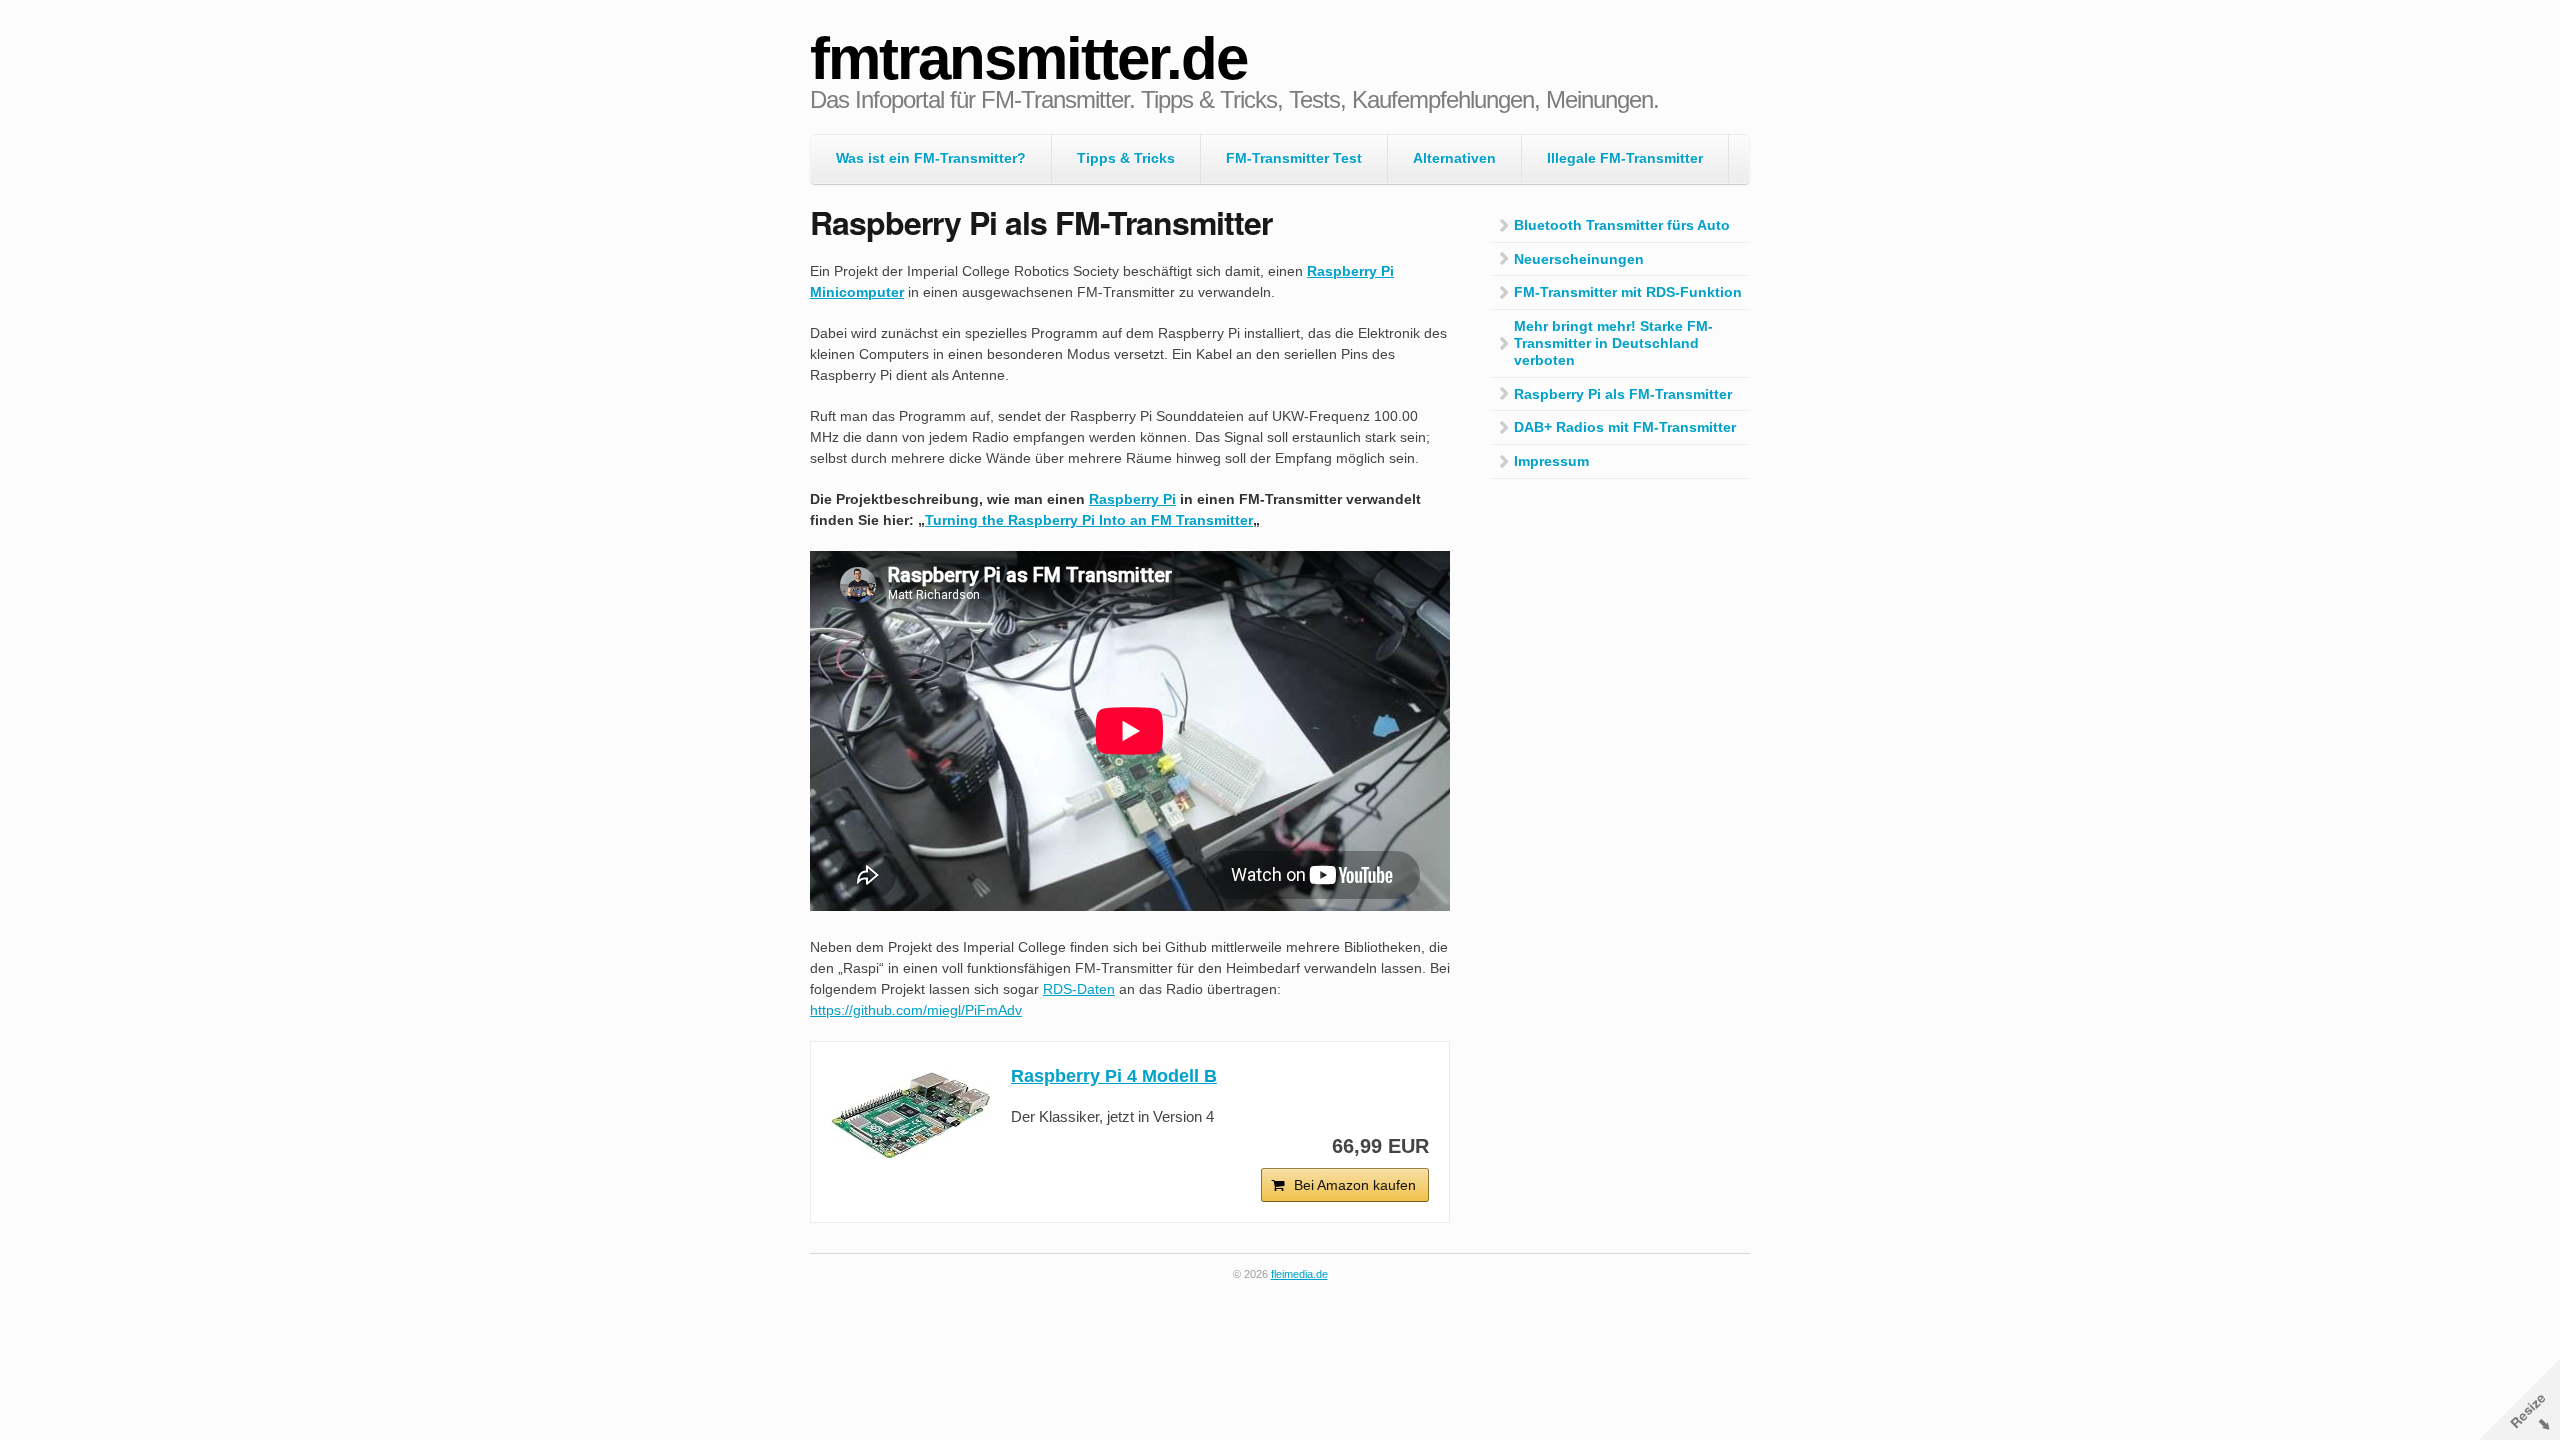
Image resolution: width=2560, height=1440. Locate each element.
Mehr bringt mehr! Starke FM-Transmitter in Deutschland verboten (1613, 343)
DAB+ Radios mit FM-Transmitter (1625, 427)
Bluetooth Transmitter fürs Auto (1622, 225)
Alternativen (1454, 158)
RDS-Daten (1079, 989)
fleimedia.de (1299, 1274)
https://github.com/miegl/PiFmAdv (916, 1010)
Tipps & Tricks (1126, 158)
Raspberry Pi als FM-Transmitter (1623, 394)
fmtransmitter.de (1028, 58)
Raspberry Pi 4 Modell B (1114, 1076)
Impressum (1551, 461)
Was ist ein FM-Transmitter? (931, 158)
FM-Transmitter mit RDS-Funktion (1628, 292)
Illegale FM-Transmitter (1625, 158)
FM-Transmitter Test (1294, 158)
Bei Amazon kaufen (1355, 1185)
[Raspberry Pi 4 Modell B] (911, 1115)
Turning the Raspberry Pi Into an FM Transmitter (1089, 520)
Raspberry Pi (1132, 499)
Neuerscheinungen (1579, 259)
